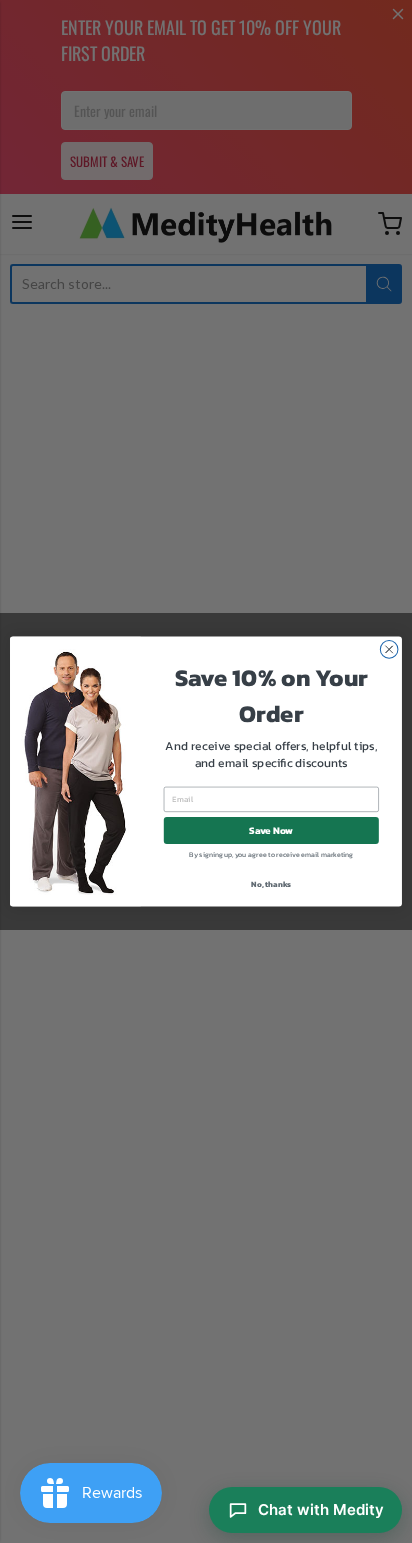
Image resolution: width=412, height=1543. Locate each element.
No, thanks (271, 884)
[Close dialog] (389, 650)
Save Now (271, 830)
